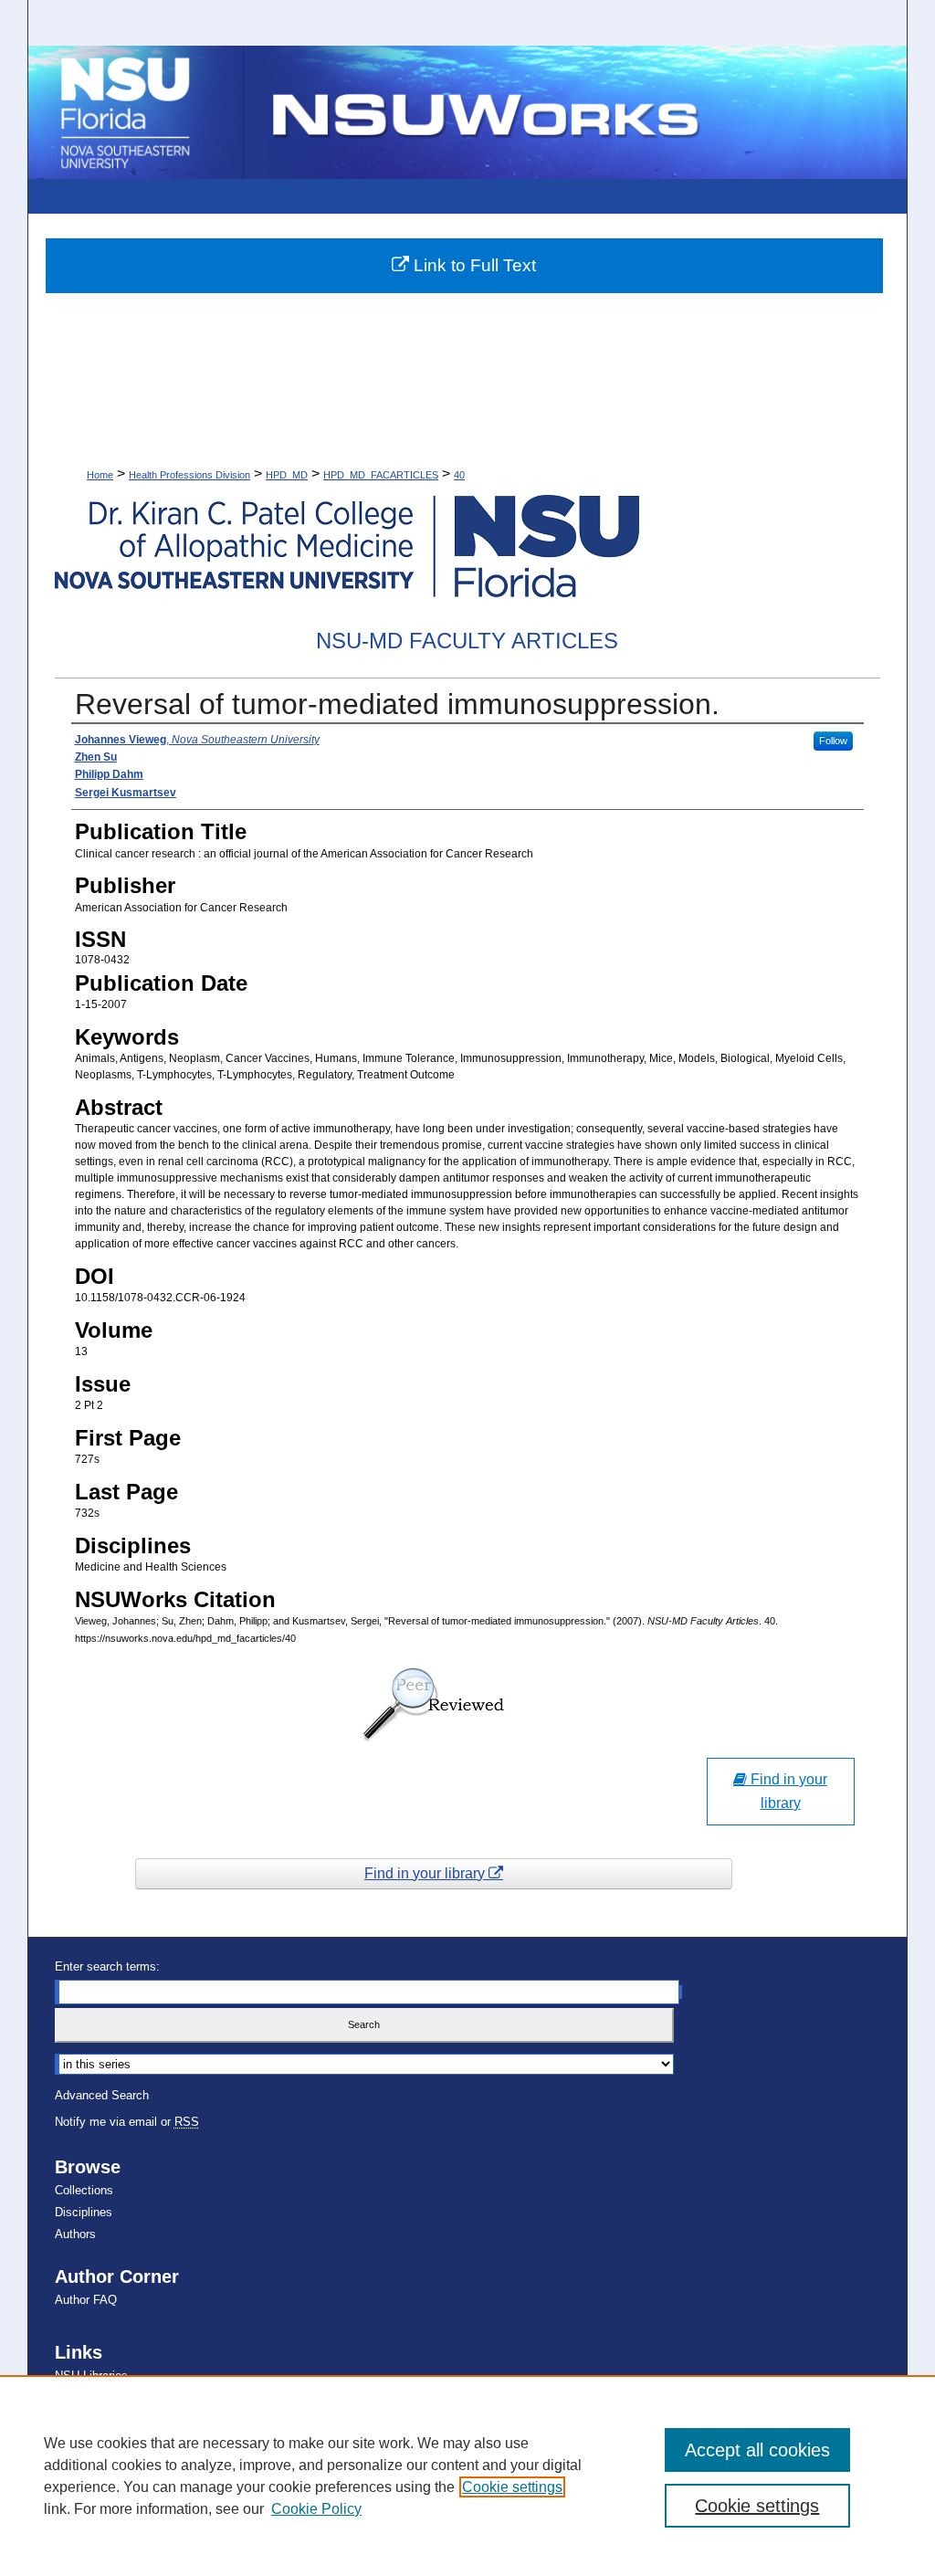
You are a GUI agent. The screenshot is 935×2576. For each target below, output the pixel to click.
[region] (467, 2476)
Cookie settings (512, 2487)
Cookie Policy (316, 2509)
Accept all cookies (757, 2450)
